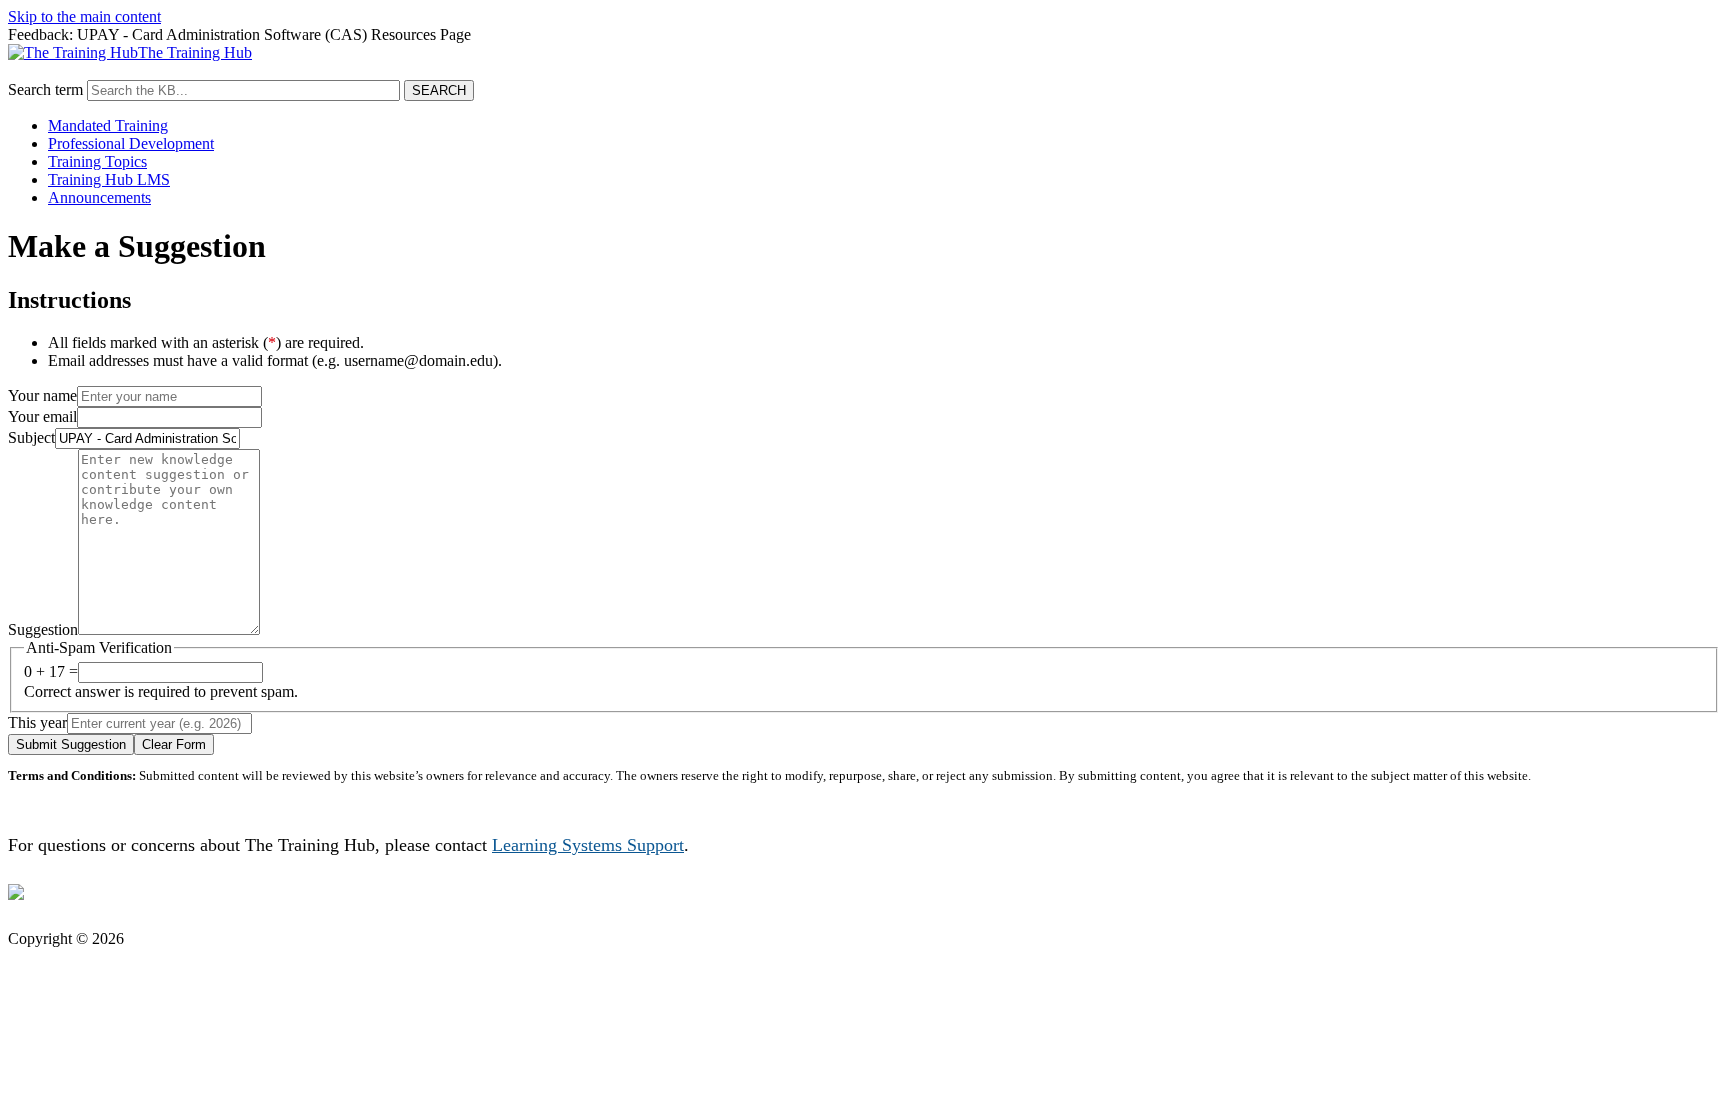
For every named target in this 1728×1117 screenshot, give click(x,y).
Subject (31, 437)
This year (37, 722)
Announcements (99, 197)
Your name (42, 395)
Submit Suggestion (71, 744)
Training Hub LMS (109, 179)
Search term (45, 89)
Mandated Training (108, 125)
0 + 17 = (51, 671)
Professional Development (131, 143)
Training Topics (97, 161)
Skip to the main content (84, 16)
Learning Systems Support (588, 845)
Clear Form (174, 744)
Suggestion (43, 629)
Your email (42, 416)
